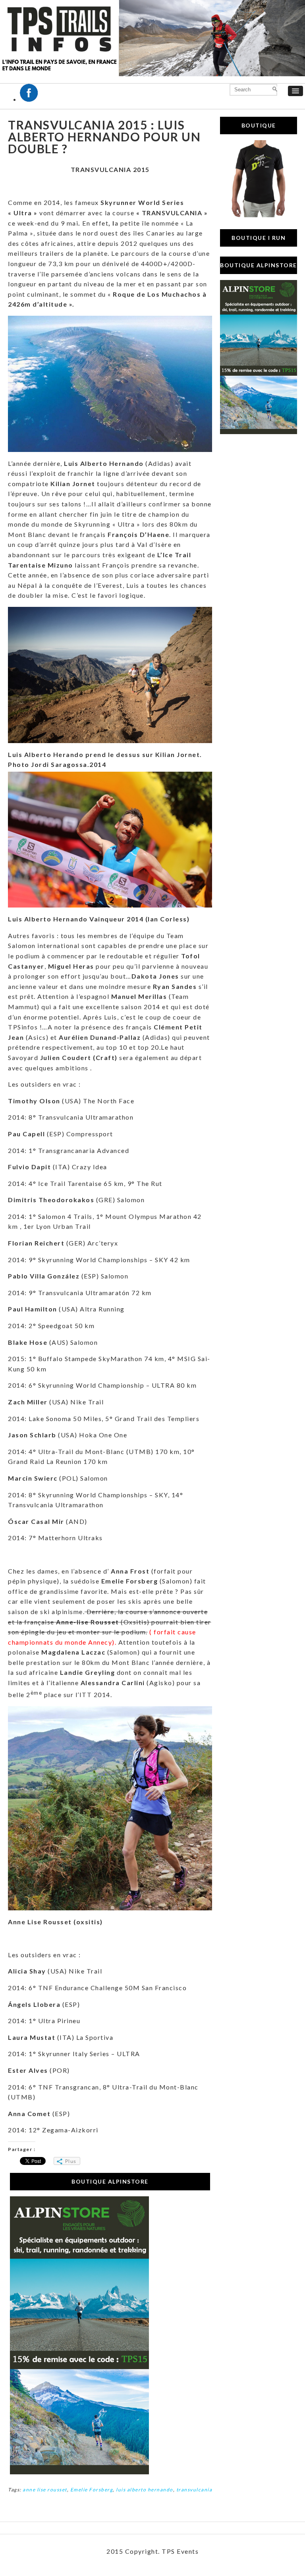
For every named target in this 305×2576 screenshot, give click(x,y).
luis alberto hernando (145, 2490)
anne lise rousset (45, 2490)
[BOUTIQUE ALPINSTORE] (79, 2472)
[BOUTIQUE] (259, 215)
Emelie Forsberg (92, 2490)
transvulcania (194, 2490)
